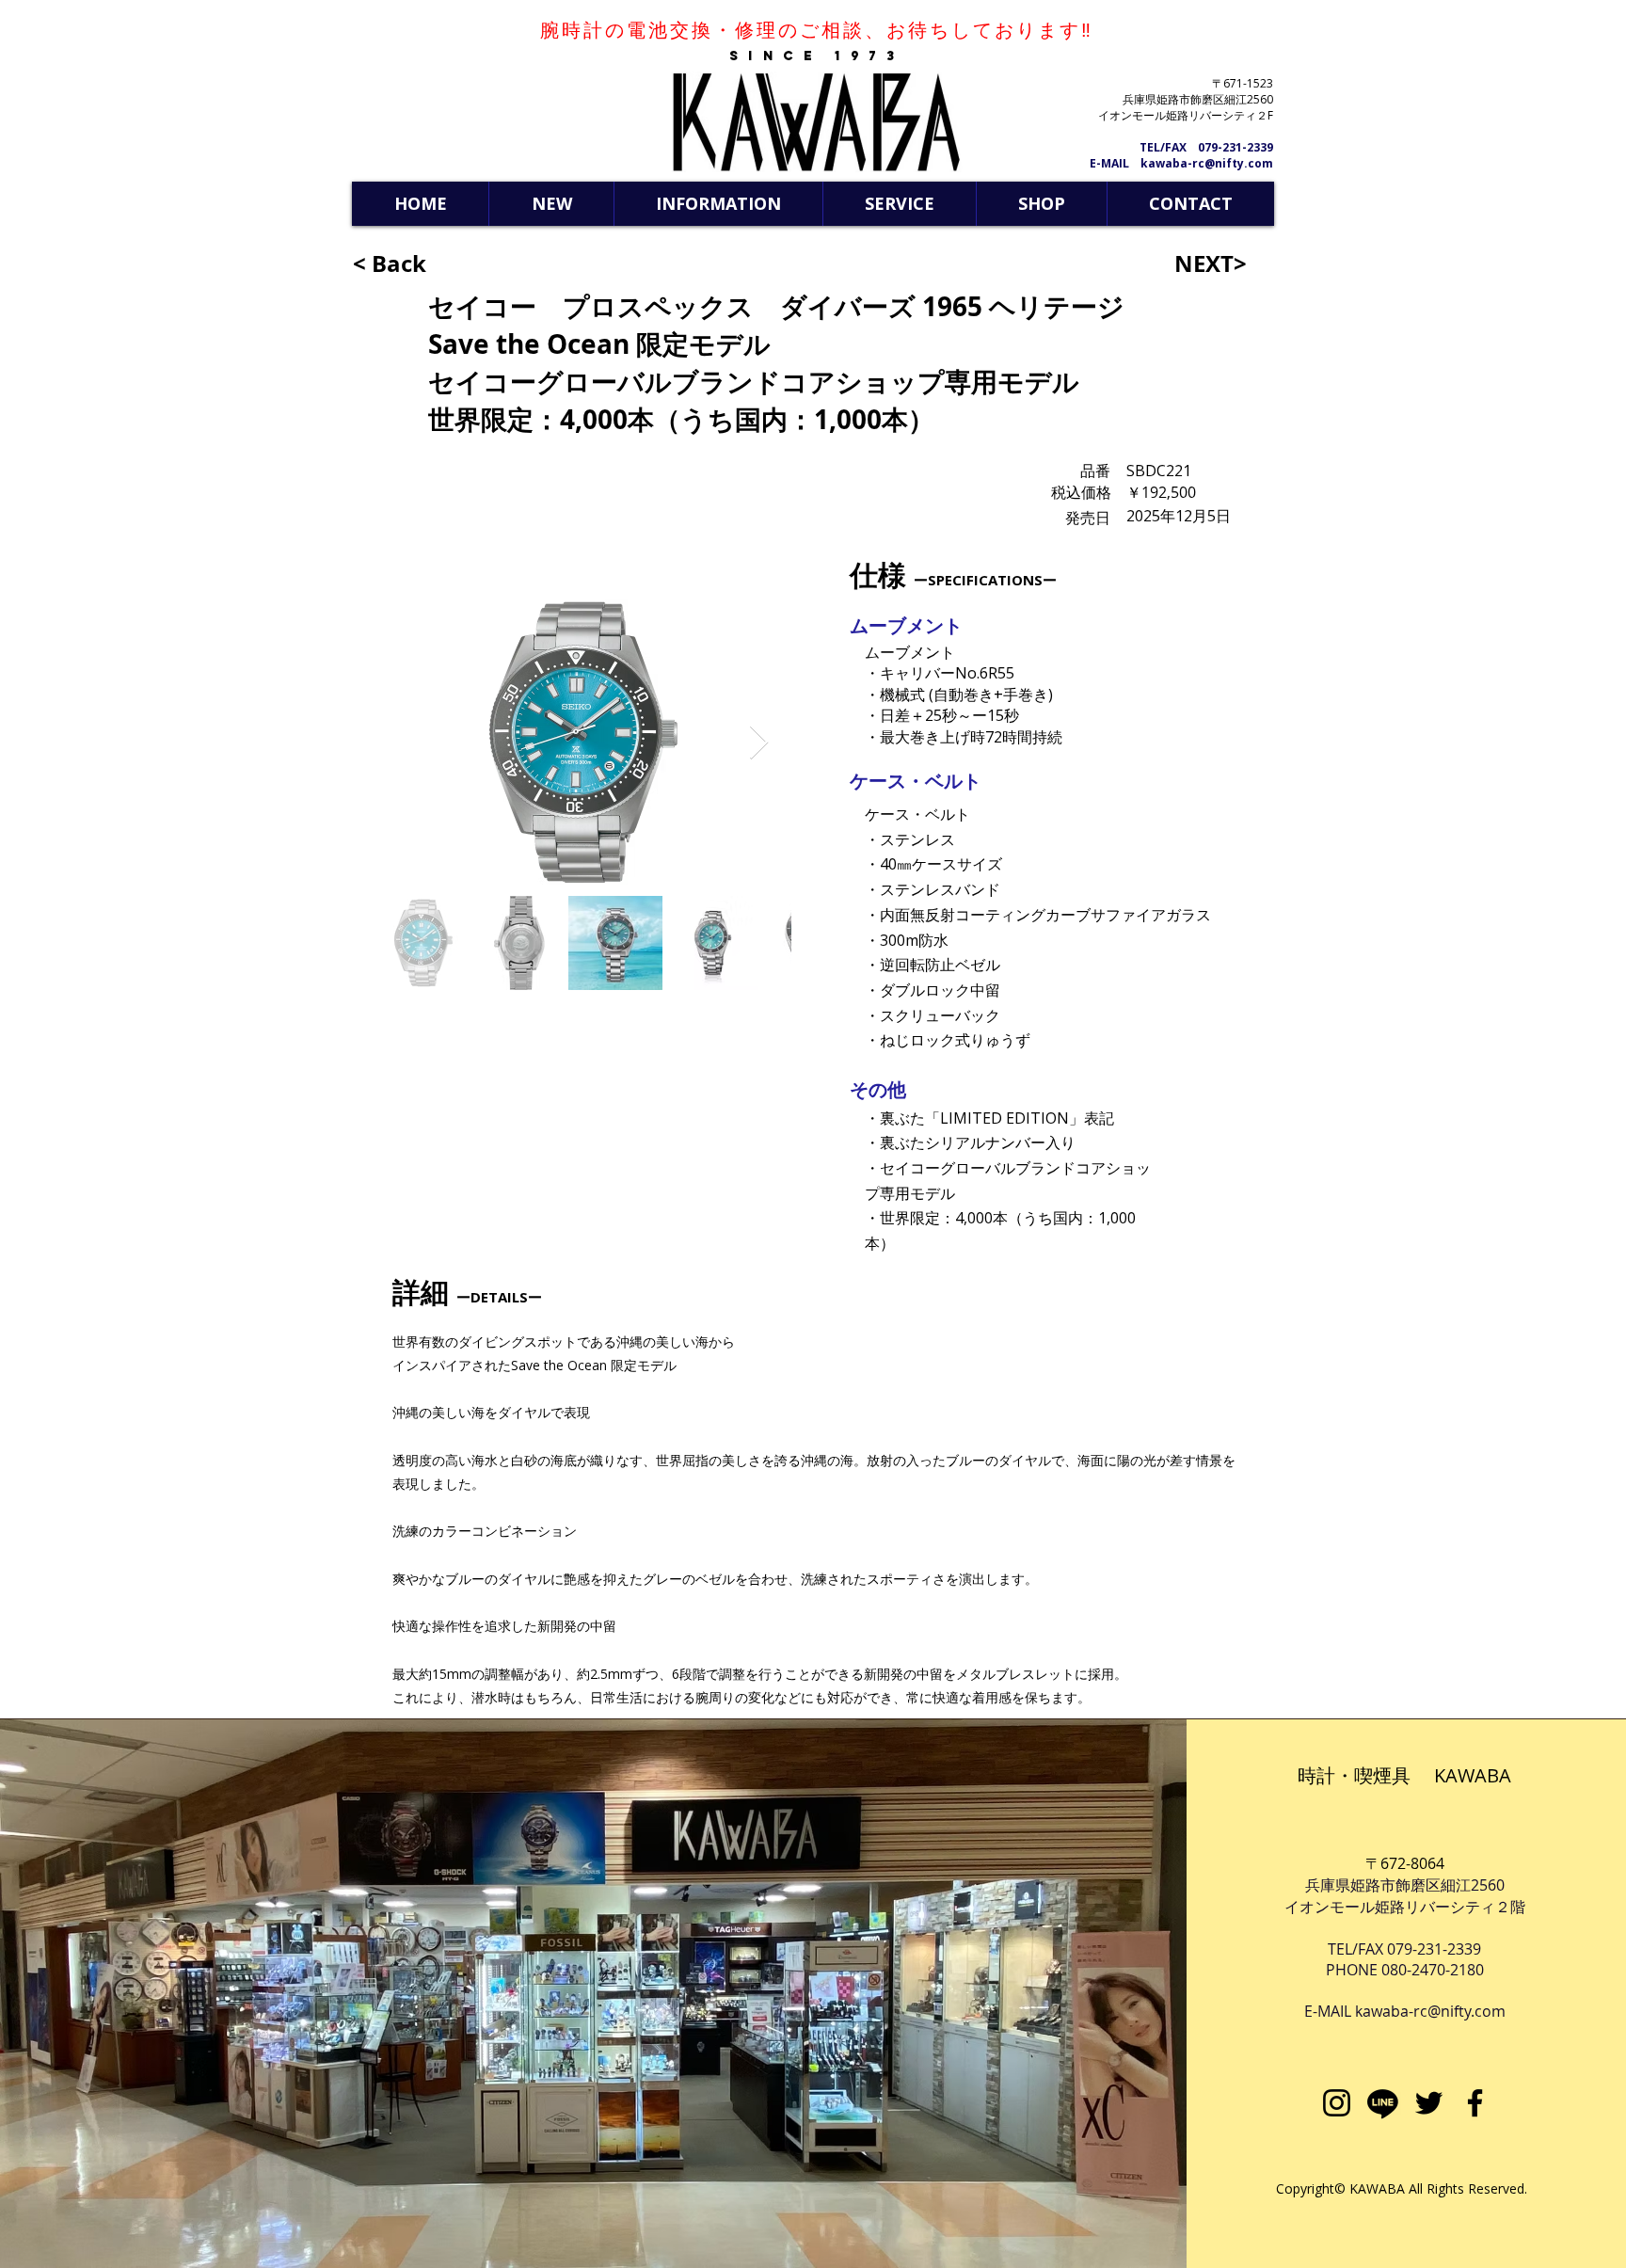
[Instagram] (1337, 2103)
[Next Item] (759, 743)
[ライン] (1383, 2103)
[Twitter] (1429, 2103)
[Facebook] (1475, 2103)
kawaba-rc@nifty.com (1430, 2011)
